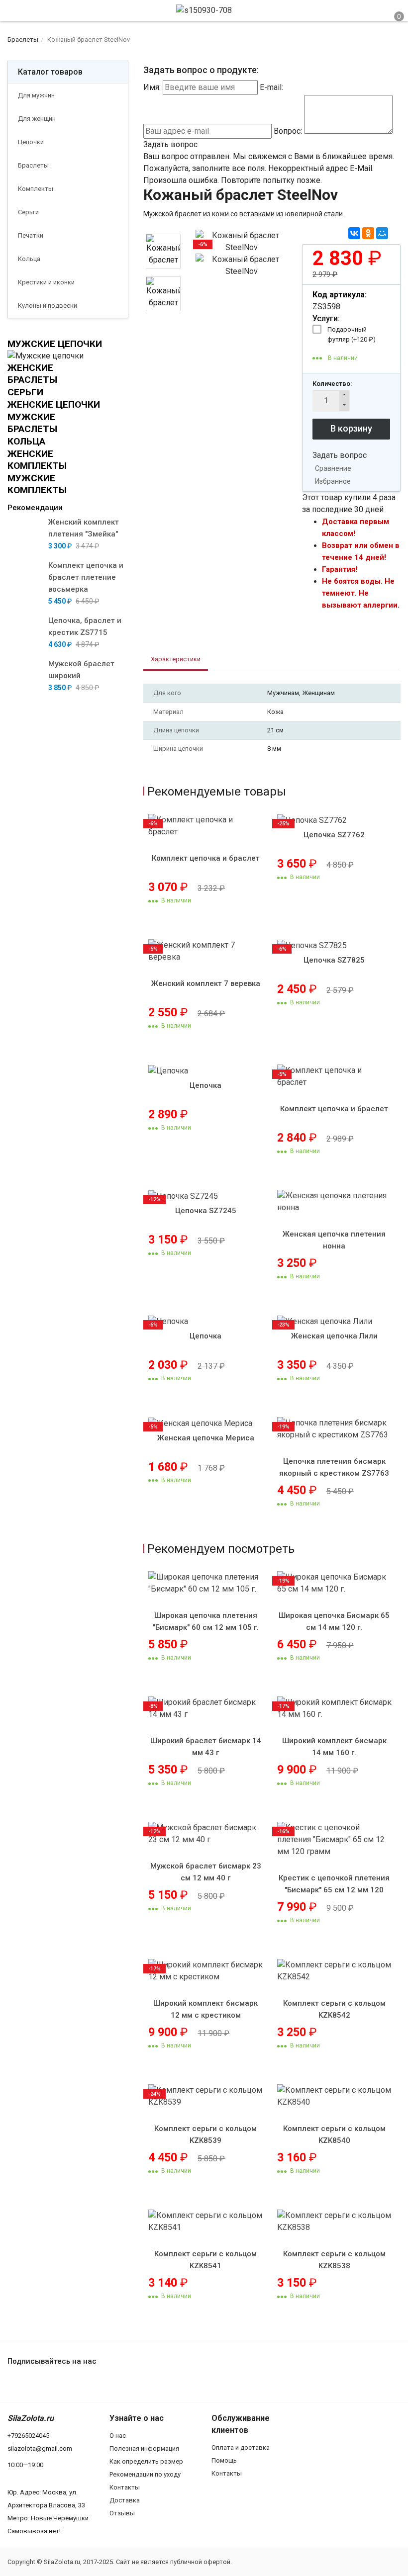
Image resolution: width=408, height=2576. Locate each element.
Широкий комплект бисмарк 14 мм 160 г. (334, 1747)
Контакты (125, 2487)
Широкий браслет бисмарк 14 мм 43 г (206, 1747)
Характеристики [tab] (176, 659)
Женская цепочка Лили (334, 1336)
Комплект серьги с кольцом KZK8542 (334, 2009)
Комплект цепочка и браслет (206, 858)
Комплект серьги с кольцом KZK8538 (334, 2260)
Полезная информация (144, 2448)
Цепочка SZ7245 (206, 1211)
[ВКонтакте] (354, 233)
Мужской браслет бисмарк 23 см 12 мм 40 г (206, 1872)
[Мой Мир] (382, 233)
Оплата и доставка (241, 2447)
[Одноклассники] (368, 233)
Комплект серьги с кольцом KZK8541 (205, 2260)
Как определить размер (146, 2461)
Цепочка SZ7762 (334, 835)
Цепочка (205, 1085)
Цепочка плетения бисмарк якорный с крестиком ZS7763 (334, 1467)
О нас (118, 2436)
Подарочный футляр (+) (352, 334)
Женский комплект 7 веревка (206, 983)
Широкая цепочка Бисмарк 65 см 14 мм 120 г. (334, 1621)
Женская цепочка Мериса (206, 1438)
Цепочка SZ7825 (334, 960)
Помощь (224, 2460)
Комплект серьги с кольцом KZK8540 (334, 2134)
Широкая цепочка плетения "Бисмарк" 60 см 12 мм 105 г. (206, 1621)
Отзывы (122, 2513)
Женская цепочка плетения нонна (334, 1240)
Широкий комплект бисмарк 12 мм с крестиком (205, 2009)
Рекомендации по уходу (145, 2474)
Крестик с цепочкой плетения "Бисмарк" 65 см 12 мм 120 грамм (334, 1890)
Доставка (125, 2500)
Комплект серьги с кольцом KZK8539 (205, 2134)
